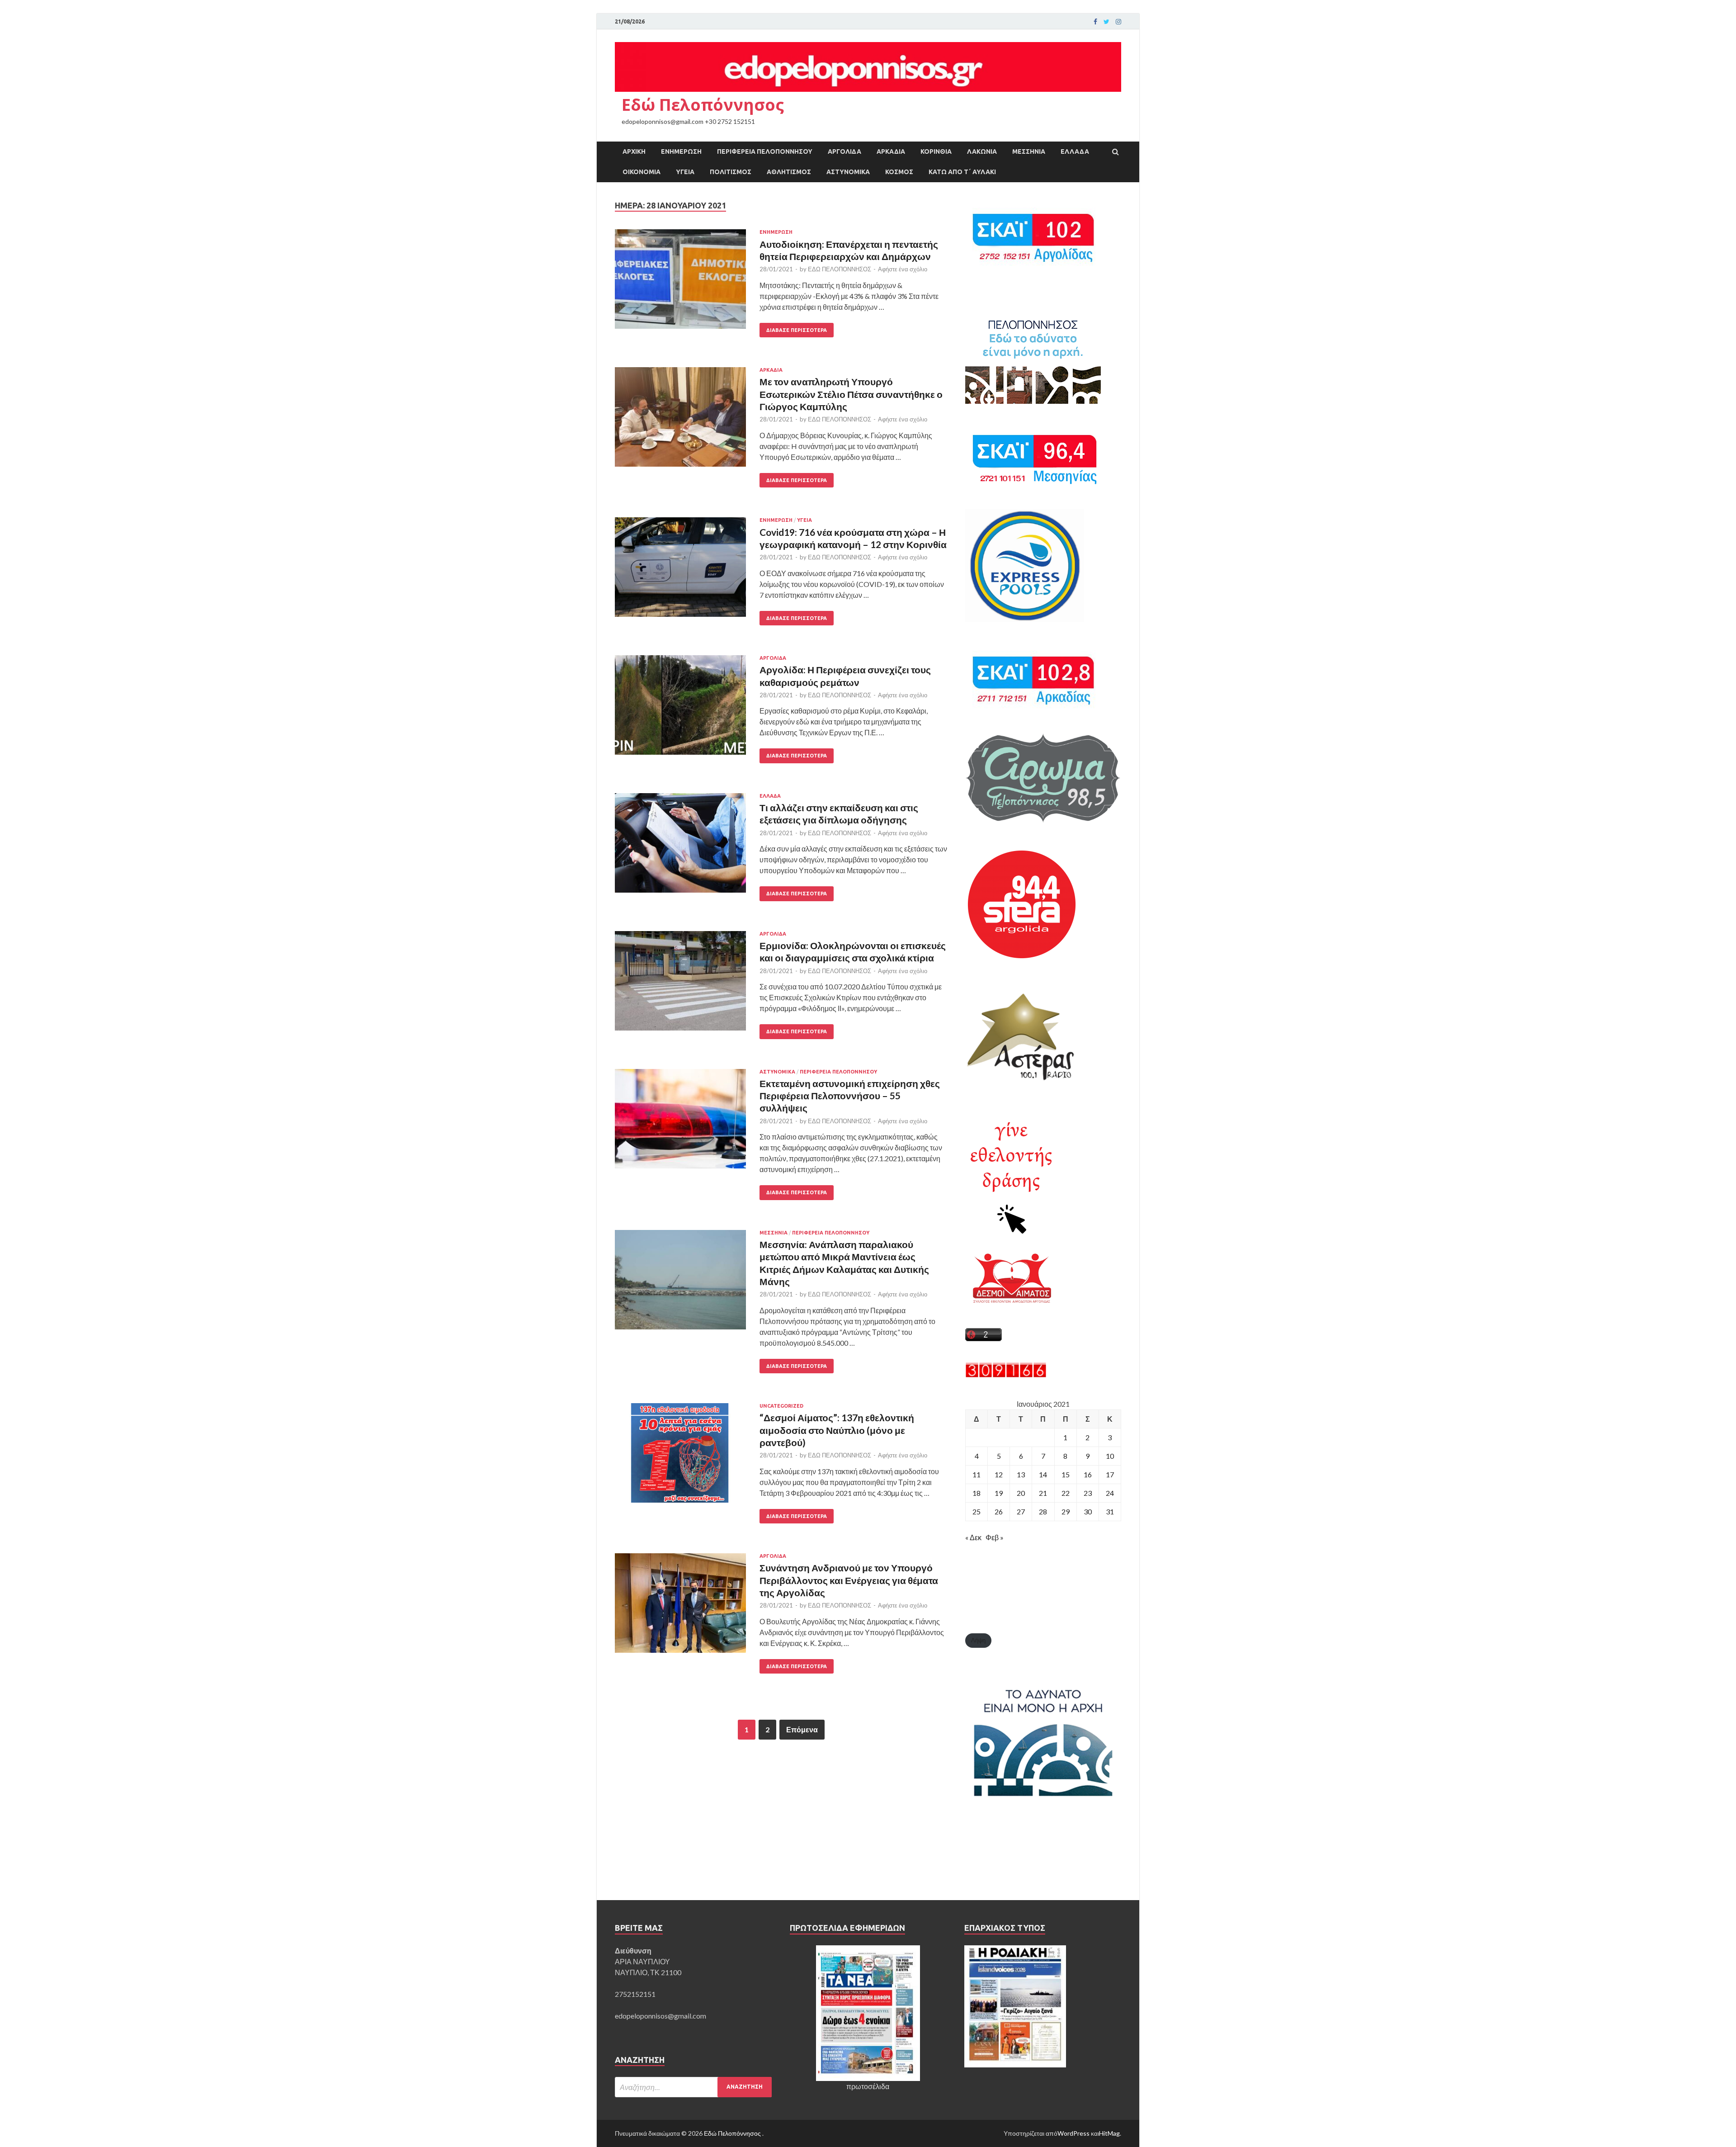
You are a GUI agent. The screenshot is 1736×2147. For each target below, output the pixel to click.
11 (976, 1474)
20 (1021, 1493)
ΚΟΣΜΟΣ (899, 172)
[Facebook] (1095, 22)
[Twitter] (1106, 22)
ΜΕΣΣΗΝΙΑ (1029, 151)
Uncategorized (781, 1406)
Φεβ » (995, 1537)
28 (1043, 1511)
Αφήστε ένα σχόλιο (903, 269)
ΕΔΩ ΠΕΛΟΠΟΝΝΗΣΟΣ (840, 269)
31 (1110, 1511)
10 (1110, 1456)
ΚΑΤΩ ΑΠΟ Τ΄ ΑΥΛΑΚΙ (962, 172)
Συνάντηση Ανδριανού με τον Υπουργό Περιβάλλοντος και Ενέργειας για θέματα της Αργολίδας (849, 1580)
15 (1066, 1474)
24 (1110, 1493)
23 (1088, 1493)
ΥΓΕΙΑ (685, 172)
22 (1066, 1493)
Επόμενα (802, 1729)
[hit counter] (1006, 1375)
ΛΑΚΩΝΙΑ (982, 151)
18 (976, 1493)
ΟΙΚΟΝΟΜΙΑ (642, 172)
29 (1066, 1511)
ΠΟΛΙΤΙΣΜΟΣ (731, 172)
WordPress (1073, 2133)
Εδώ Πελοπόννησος (703, 105)
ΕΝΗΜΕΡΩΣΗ (681, 151)
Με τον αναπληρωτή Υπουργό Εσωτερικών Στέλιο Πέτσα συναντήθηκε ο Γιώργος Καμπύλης (851, 394)
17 (1110, 1474)
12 (999, 1474)
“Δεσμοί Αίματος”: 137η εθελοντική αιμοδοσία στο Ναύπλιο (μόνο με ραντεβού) (837, 1430)
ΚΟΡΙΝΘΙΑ (936, 151)
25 (976, 1511)
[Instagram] (1118, 22)
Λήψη (978, 1640)
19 (999, 1493)
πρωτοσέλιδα (868, 2086)
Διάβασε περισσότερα (797, 330)
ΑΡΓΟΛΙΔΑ (844, 151)
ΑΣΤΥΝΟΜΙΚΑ (848, 172)
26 (999, 1511)
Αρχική (634, 151)
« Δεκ (973, 1537)
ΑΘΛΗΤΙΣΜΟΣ (789, 172)
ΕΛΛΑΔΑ (1075, 151)
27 (1021, 1511)
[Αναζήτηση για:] (693, 2087)
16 (1088, 1474)
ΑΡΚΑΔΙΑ (891, 151)
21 (1043, 1493)
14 (1043, 1474)
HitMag (1109, 2133)
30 (1088, 1511)
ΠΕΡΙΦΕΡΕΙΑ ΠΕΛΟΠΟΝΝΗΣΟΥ (765, 151)
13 (1021, 1474)
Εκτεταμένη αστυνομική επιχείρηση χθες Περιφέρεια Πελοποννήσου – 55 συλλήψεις (850, 1096)
